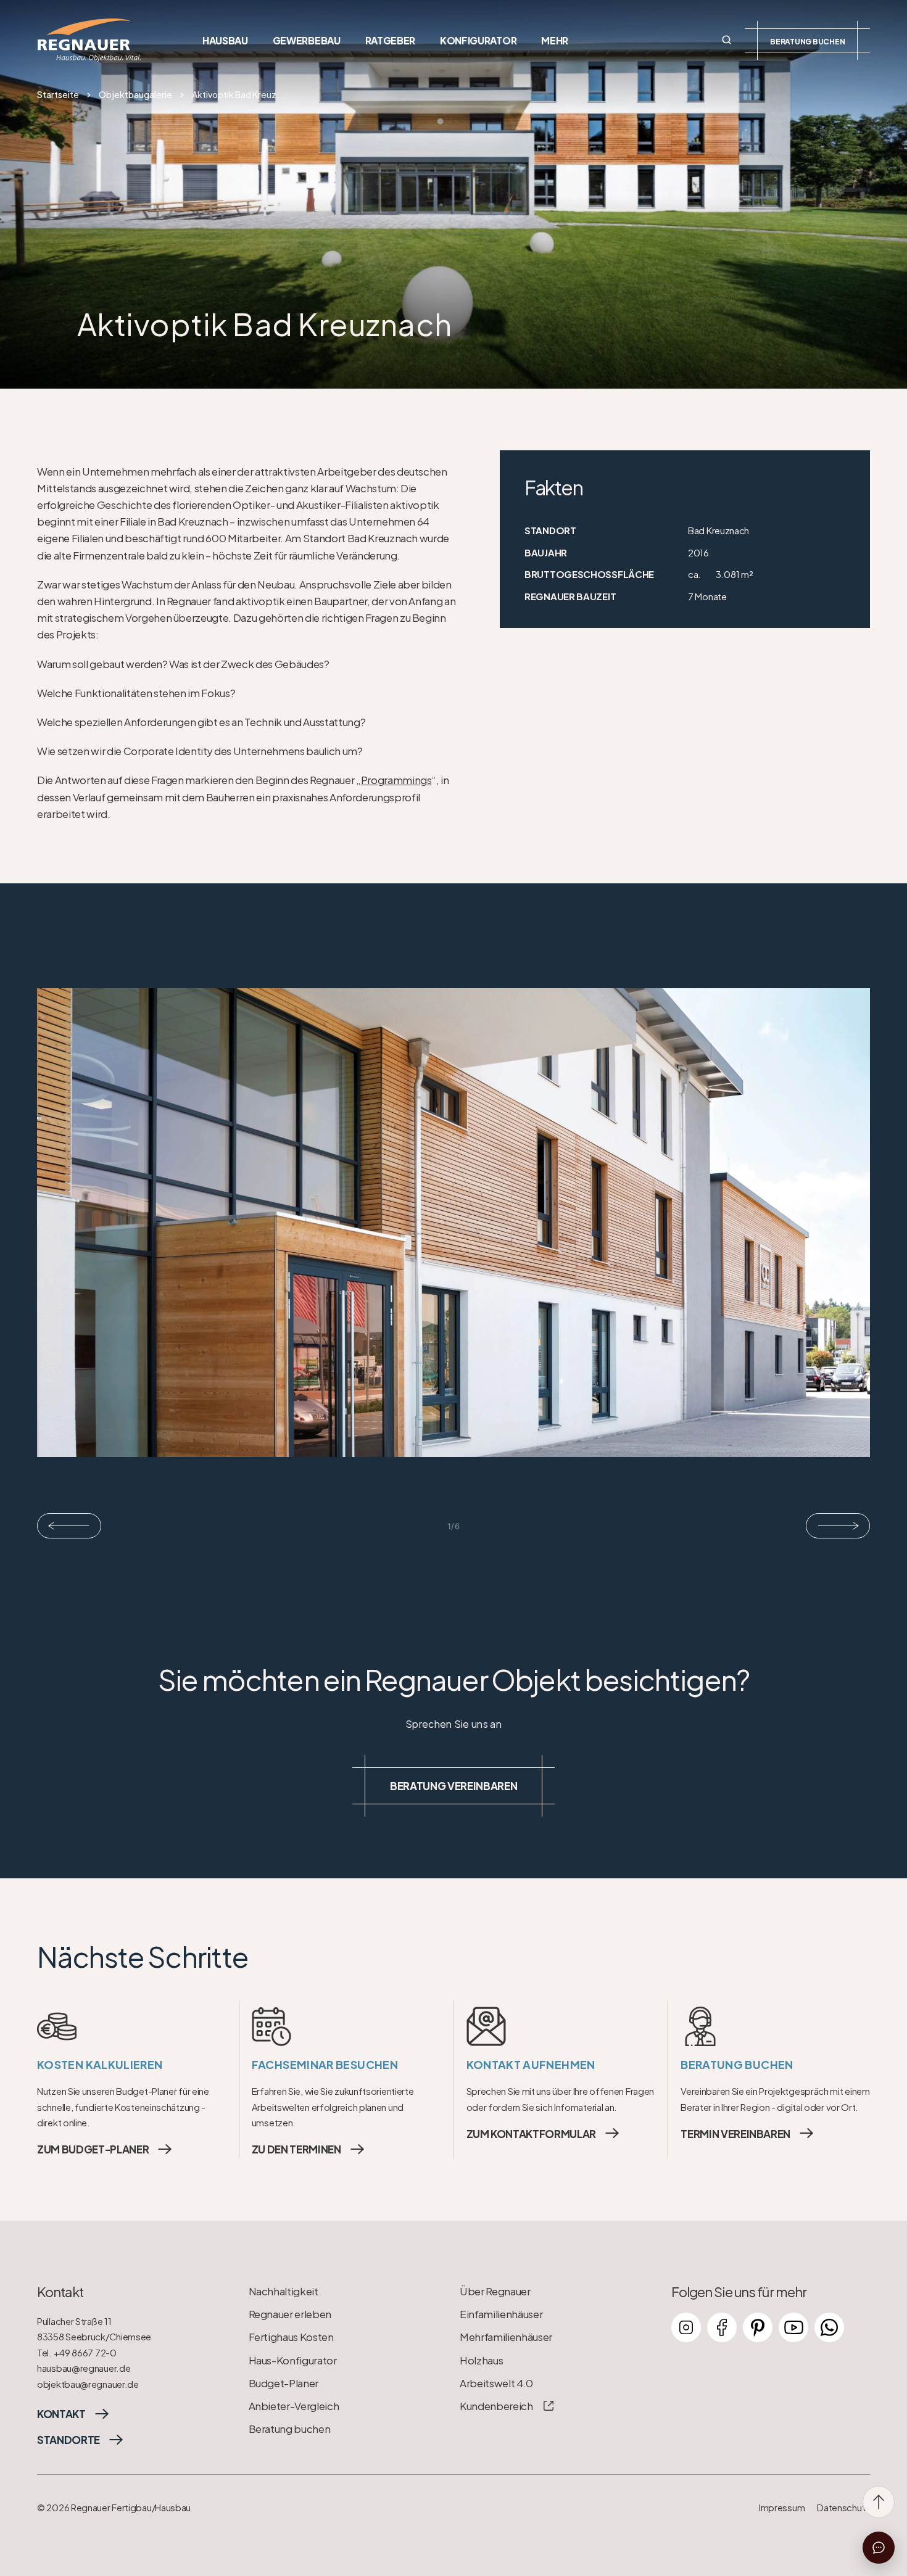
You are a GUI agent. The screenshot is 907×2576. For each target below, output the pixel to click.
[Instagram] (686, 2327)
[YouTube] (793, 2327)
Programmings (396, 779)
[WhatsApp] (829, 2327)
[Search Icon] (727, 40)
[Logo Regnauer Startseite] (89, 40)
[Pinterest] (758, 2327)
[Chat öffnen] (879, 2548)
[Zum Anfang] (879, 2502)
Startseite (58, 94)
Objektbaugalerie (135, 94)
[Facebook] (722, 2327)
